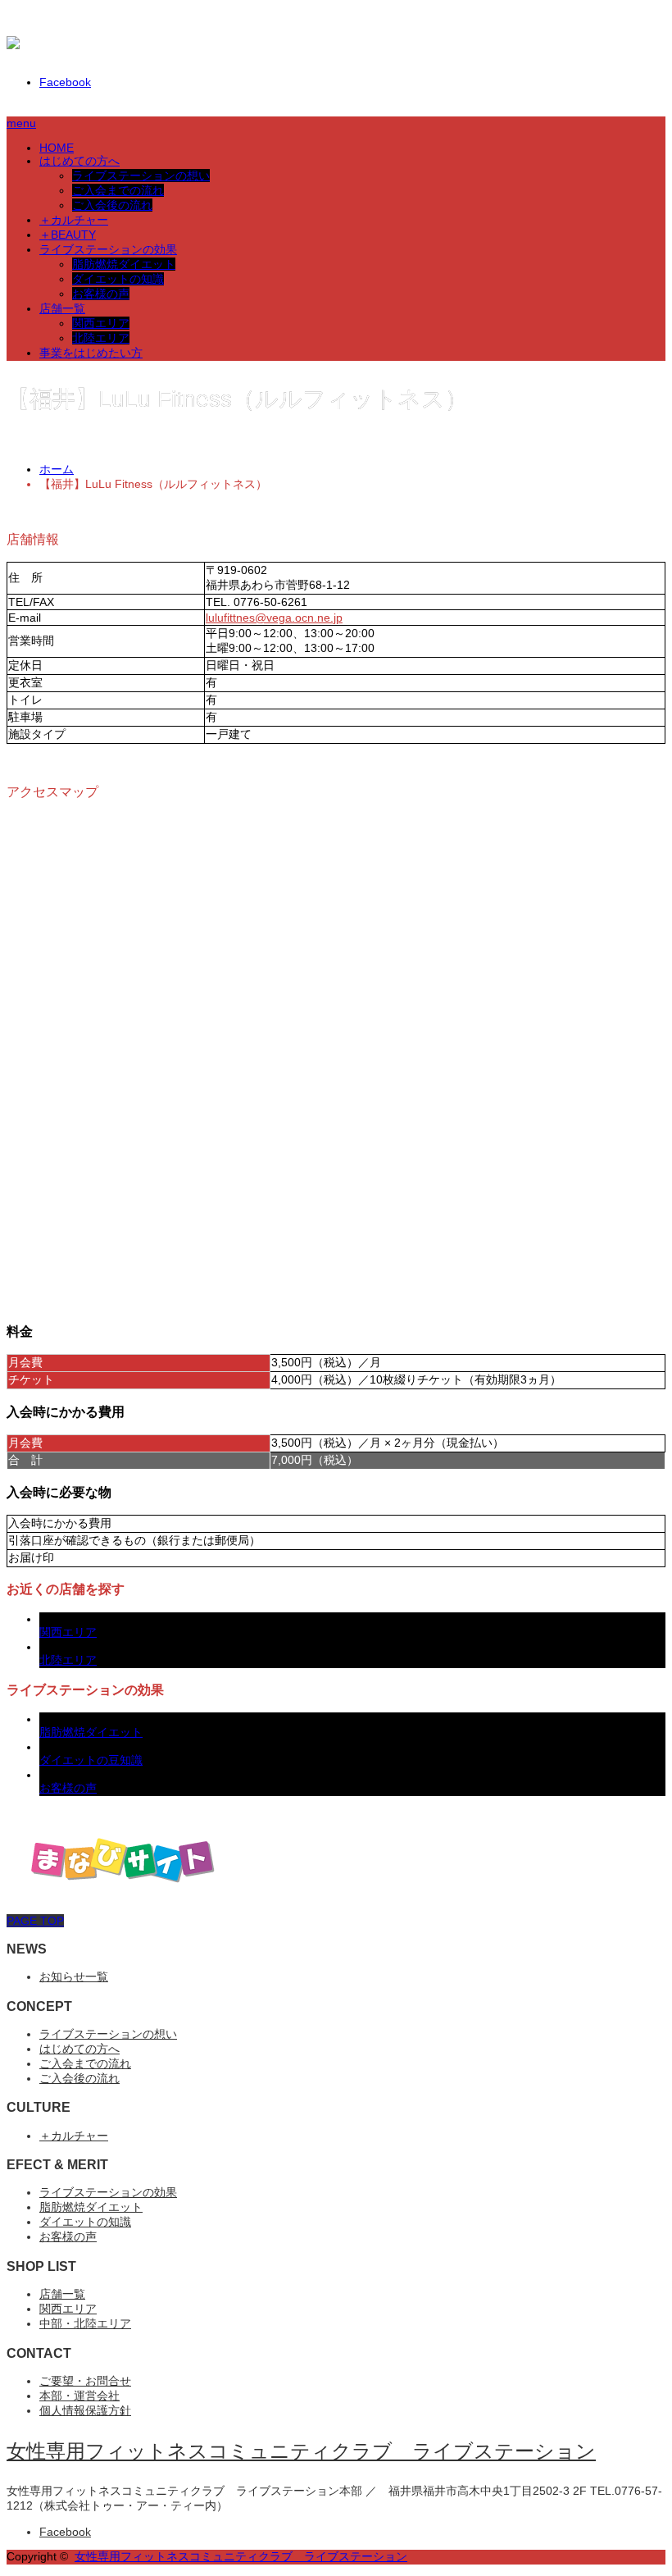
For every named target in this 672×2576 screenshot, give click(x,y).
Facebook (65, 82)
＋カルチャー (74, 220)
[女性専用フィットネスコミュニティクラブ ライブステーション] (308, 49)
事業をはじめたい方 (91, 353)
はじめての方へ (79, 161)
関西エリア (101, 323)
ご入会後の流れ (112, 205)
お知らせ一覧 (74, 1976)
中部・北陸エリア (85, 2323)
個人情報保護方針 (85, 2410)
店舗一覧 (62, 308)
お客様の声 (101, 294)
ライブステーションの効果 (108, 249)
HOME (57, 148)
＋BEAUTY (68, 235)
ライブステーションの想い (141, 176)
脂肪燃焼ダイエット (124, 264)
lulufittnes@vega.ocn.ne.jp (274, 618)
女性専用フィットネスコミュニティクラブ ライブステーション (301, 2451)
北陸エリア (101, 338)
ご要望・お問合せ (85, 2381)
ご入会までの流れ (118, 190)
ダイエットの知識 (118, 279)
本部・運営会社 (79, 2396)
